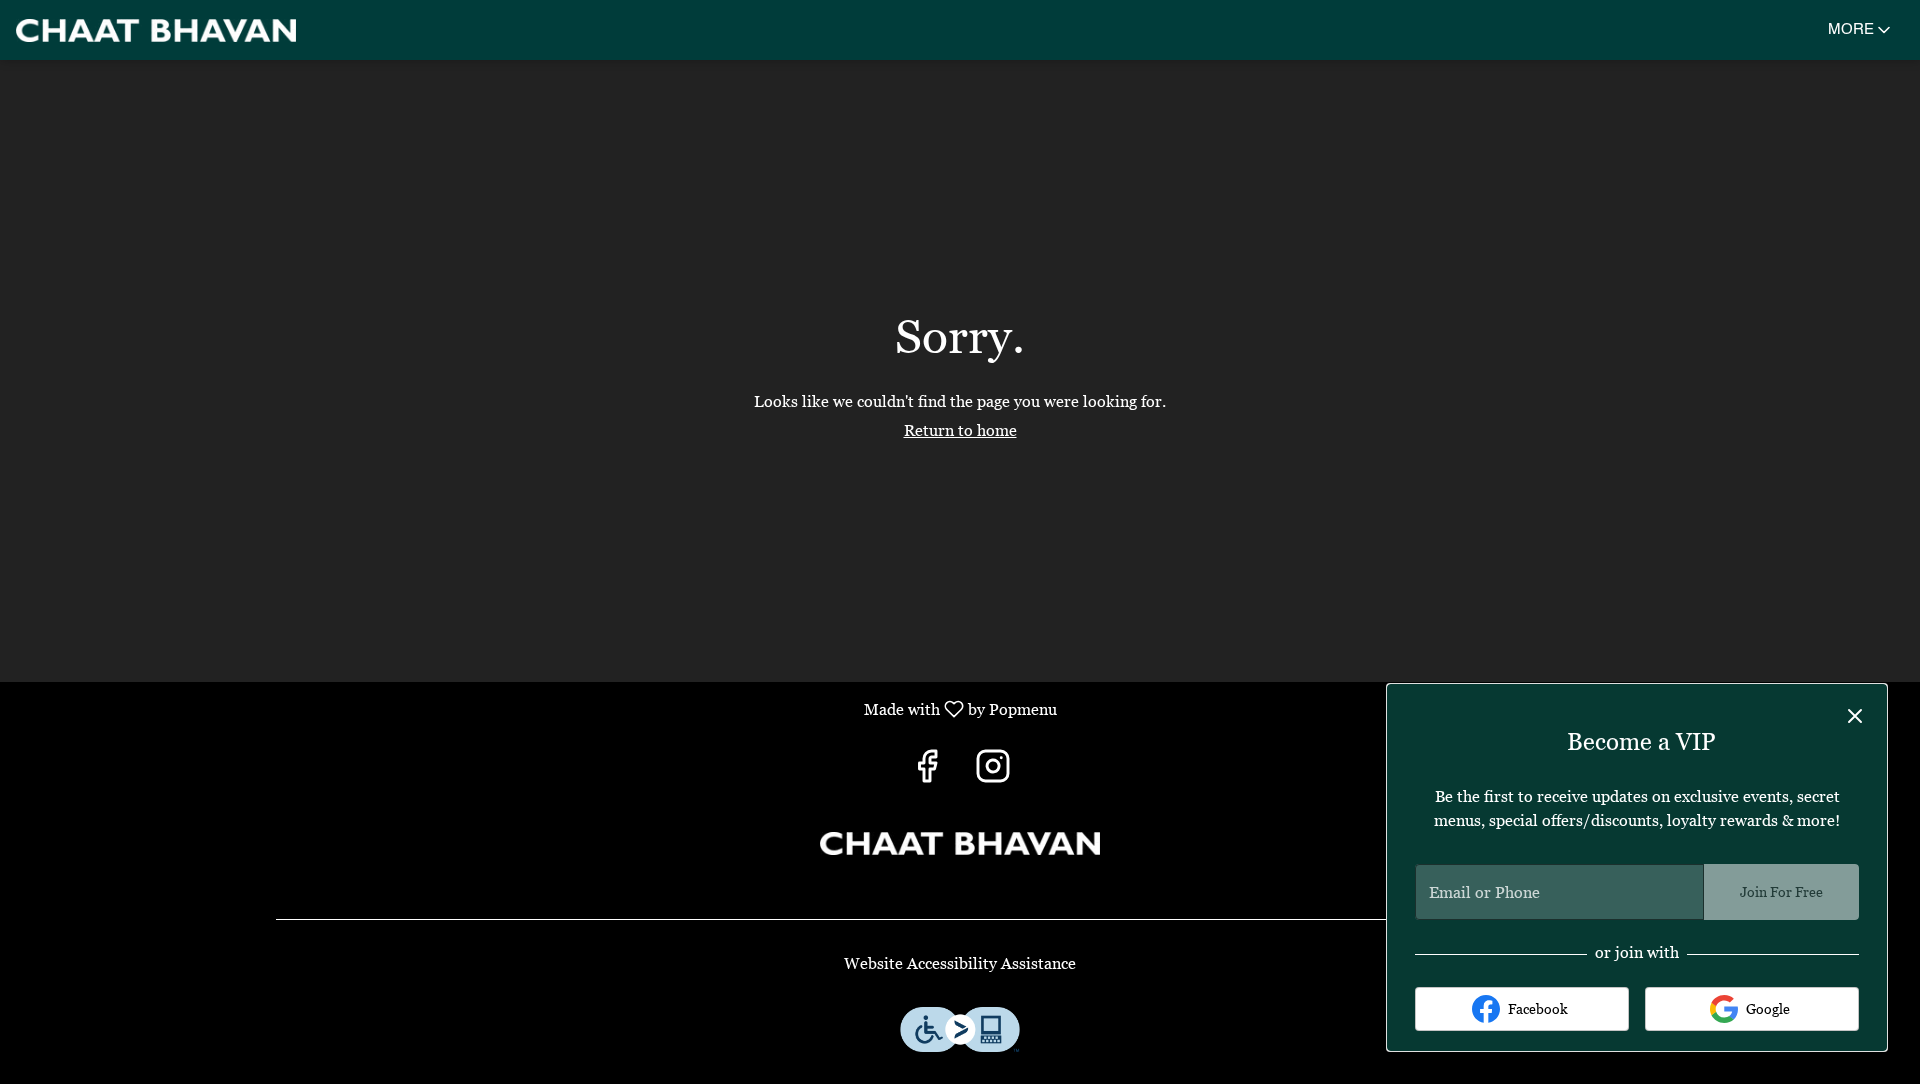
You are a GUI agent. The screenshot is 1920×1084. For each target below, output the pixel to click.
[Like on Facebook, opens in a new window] (927, 771)
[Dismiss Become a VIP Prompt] (1855, 716)
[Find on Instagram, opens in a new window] (993, 771)
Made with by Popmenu (536, 708)
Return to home (960, 430)
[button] (1861, 30)
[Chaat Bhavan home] (156, 30)
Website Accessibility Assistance (960, 963)
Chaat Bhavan (960, 844)
